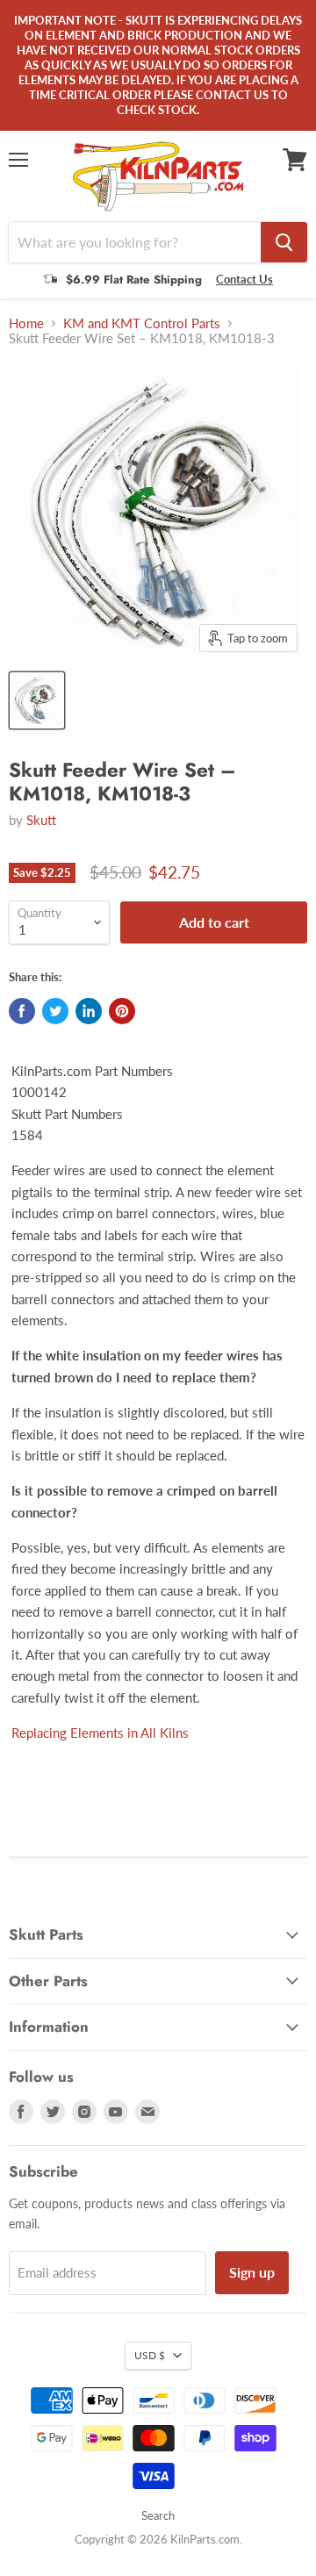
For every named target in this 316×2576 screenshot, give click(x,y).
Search (158, 2515)
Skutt (41, 820)
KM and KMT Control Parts (142, 323)
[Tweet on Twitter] (55, 1011)
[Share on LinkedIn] (89, 1011)
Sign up (252, 2272)
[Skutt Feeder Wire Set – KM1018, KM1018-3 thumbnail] (37, 700)
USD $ (150, 2355)
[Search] (284, 242)
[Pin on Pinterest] (122, 1011)
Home (26, 323)
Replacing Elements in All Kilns (100, 1733)
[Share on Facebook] (22, 1011)
